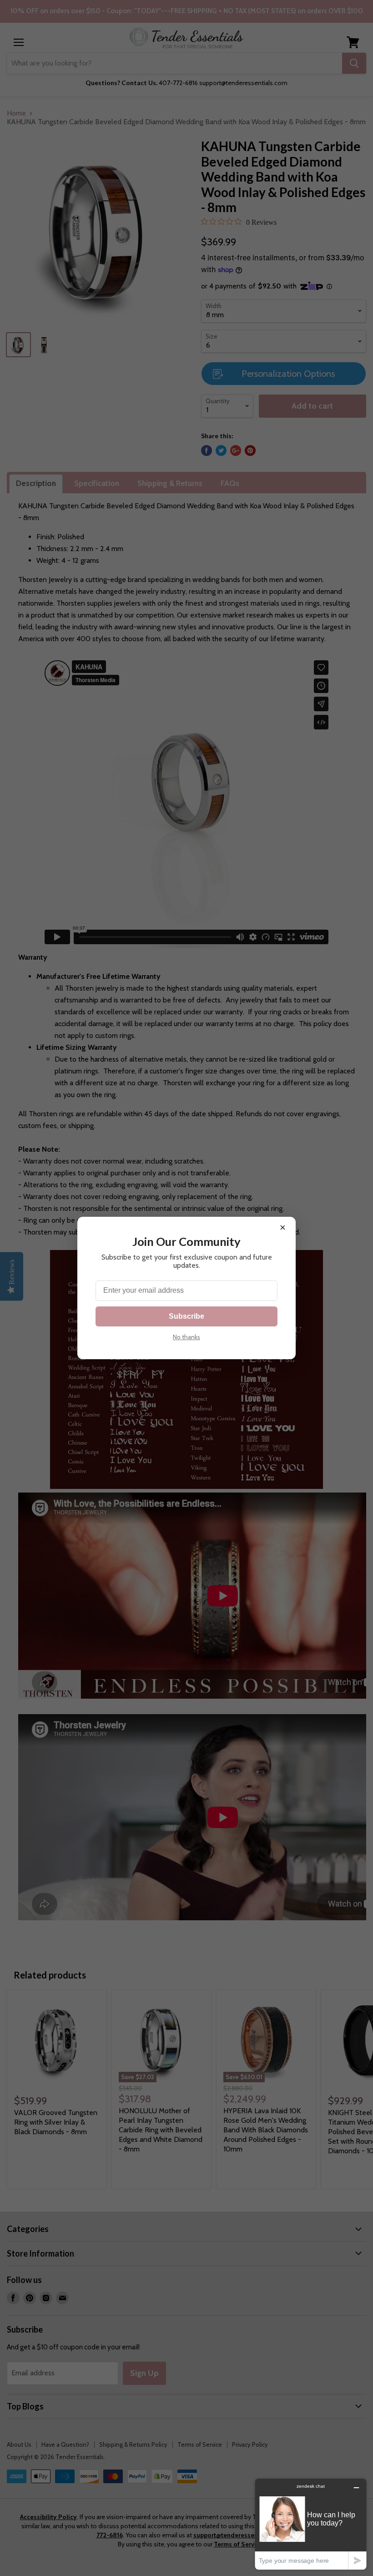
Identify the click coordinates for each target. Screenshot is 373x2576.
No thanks (186, 1337)
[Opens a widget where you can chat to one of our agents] (311, 2524)
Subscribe (186, 1316)
